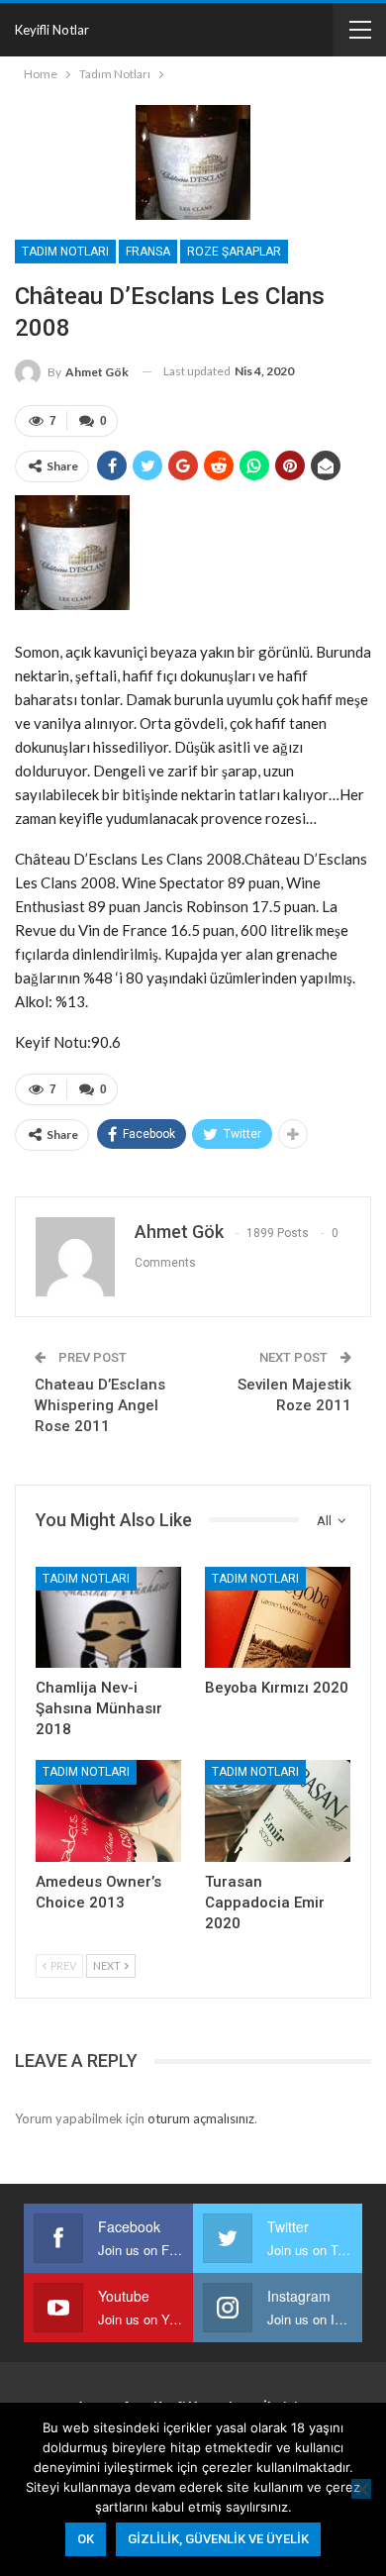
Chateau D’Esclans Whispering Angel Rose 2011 (100, 1405)
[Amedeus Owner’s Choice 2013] (108, 1811)
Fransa (148, 252)
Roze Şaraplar (234, 252)
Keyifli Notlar (52, 30)
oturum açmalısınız (201, 2118)
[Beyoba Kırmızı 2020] (278, 1618)
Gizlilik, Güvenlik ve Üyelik (218, 2539)
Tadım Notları (65, 252)
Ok (86, 2539)
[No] (361, 2489)
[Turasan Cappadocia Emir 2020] (278, 1811)
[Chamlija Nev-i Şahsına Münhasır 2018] (108, 1618)
